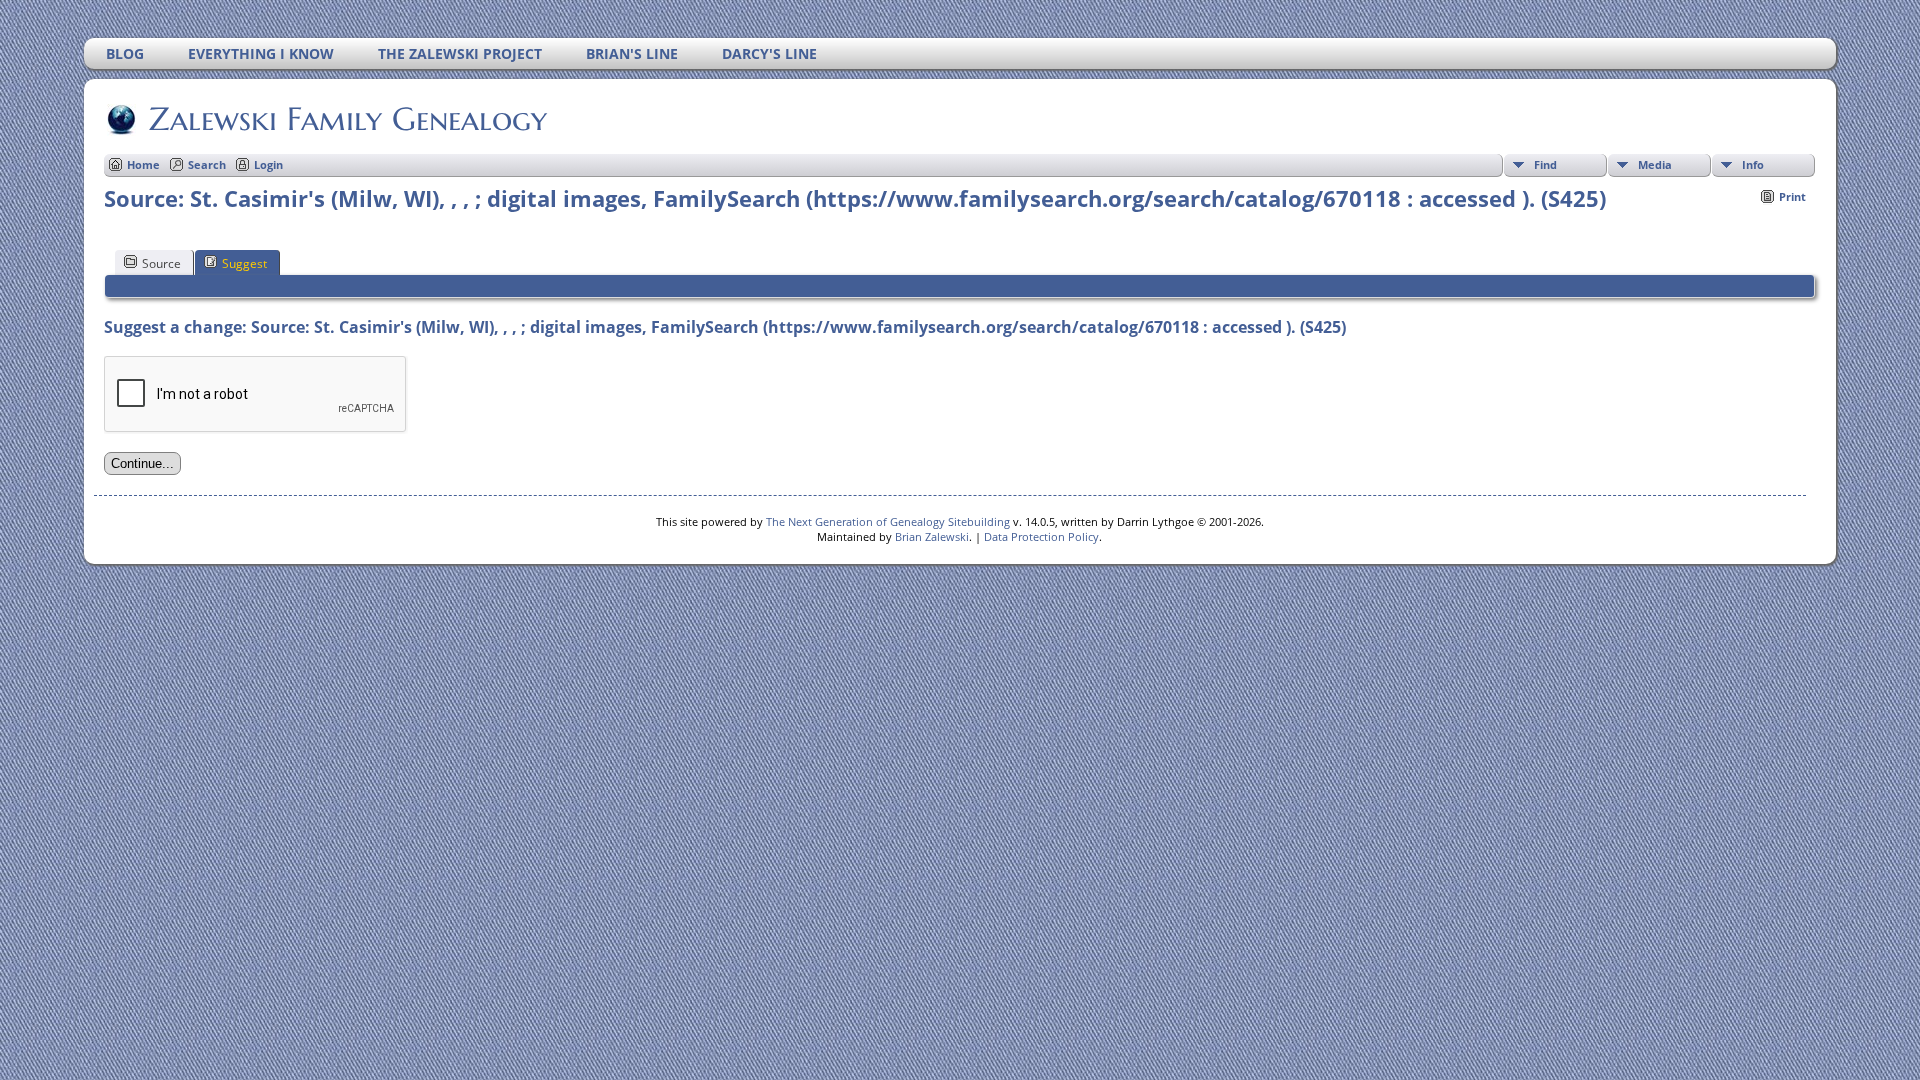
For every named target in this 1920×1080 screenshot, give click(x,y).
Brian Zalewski (932, 536)
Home (143, 164)
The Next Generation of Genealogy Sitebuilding (888, 521)
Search (207, 164)
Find (1545, 164)
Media (1655, 164)
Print (1792, 196)
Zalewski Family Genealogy (348, 119)
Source (161, 263)
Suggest (244, 263)
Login (268, 164)
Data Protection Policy (1041, 536)
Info (1753, 164)
